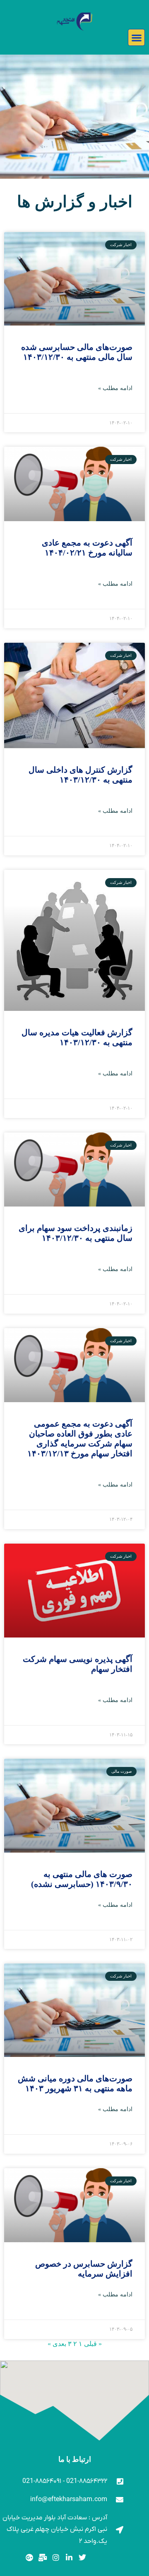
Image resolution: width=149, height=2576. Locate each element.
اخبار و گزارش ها (75, 202)
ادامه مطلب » (115, 388)
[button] (136, 37)
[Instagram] (56, 2558)
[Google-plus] (30, 2558)
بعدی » (57, 2344)
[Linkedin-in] (69, 2558)
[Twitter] (82, 2558)
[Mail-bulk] (43, 2558)
